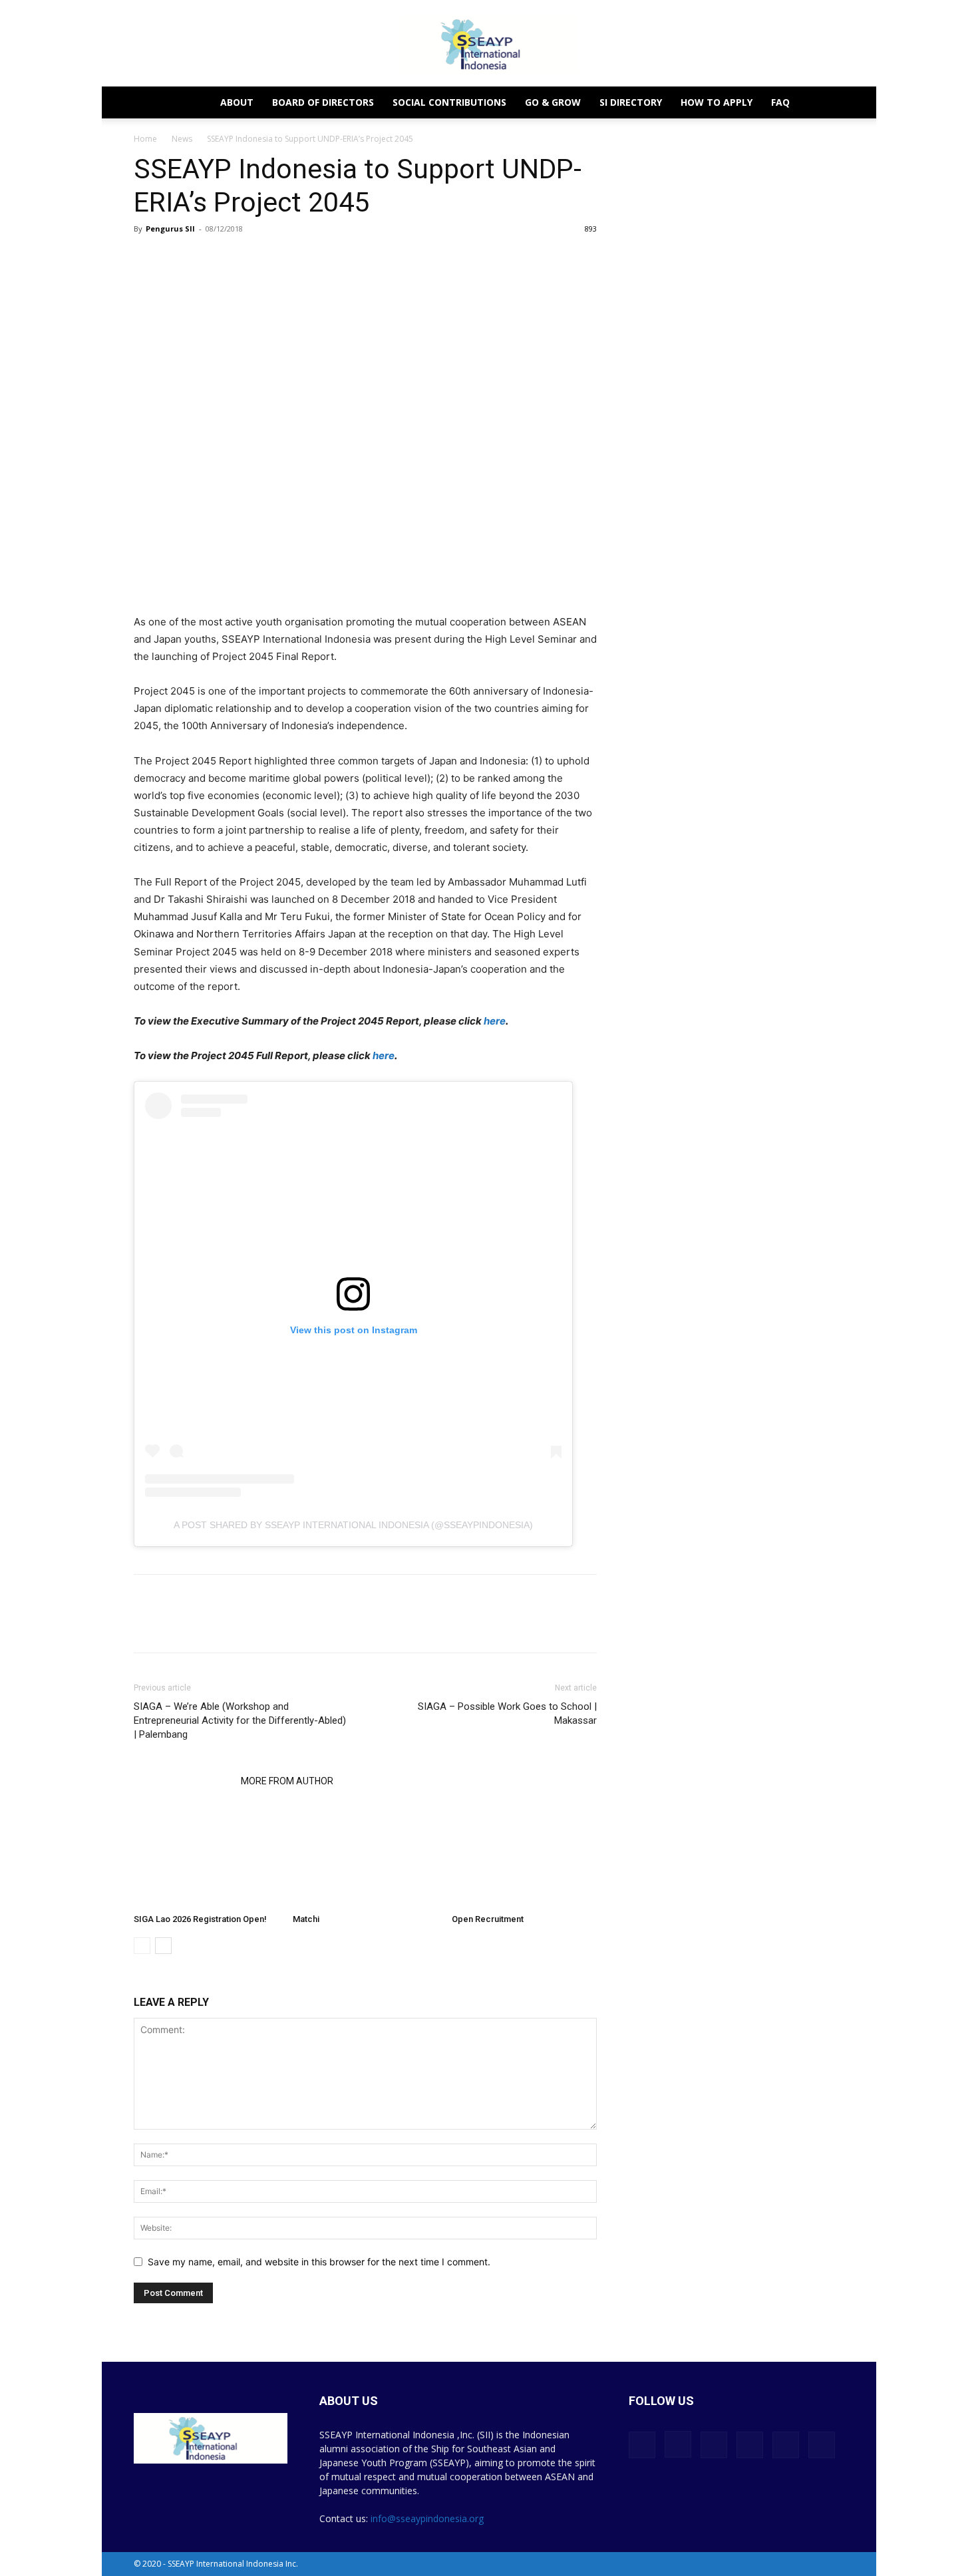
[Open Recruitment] (524, 1858)
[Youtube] (822, 2445)
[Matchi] (365, 1858)
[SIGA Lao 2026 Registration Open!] (206, 1858)
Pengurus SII (170, 229)
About (237, 102)
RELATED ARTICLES (183, 1781)
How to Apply (717, 102)
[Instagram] (678, 2444)
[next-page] (163, 1946)
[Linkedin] (208, 1625)
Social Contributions (449, 102)
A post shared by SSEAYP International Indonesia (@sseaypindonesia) (353, 1525)
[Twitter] (178, 1625)
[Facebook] (147, 1625)
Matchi (306, 1919)
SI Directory (631, 102)
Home (145, 139)
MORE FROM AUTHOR (287, 1781)
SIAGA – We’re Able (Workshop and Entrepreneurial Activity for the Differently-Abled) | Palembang (240, 1720)
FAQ (780, 102)
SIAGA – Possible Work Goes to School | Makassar (507, 1713)
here (495, 1021)
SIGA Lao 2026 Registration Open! (200, 1919)
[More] (240, 1625)
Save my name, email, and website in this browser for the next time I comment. (319, 2262)
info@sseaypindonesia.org (427, 2518)
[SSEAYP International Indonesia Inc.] (489, 44)
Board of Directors (323, 102)
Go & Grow (553, 102)
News (182, 139)
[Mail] (750, 2445)
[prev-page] (142, 1946)
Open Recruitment (488, 1919)
